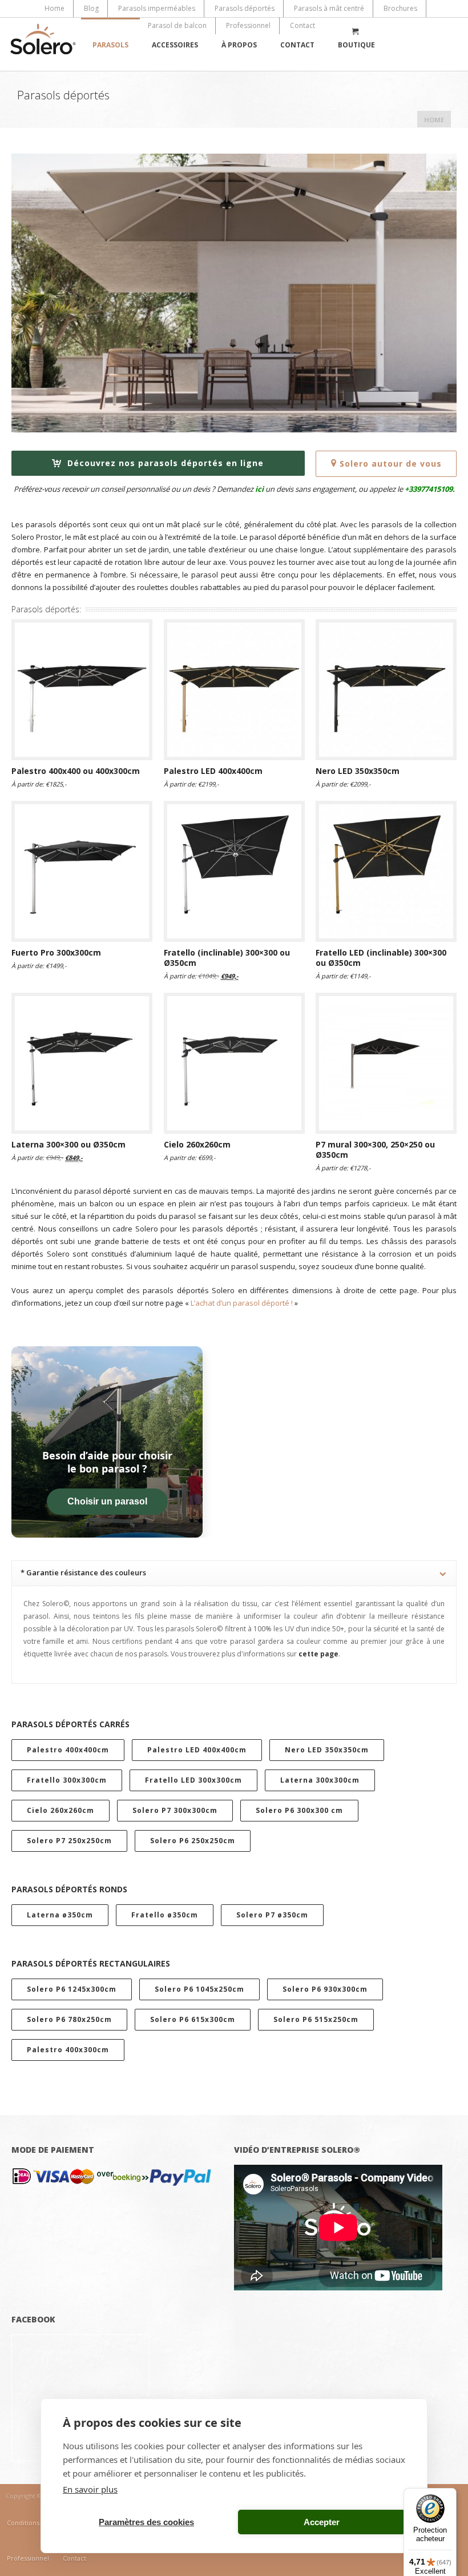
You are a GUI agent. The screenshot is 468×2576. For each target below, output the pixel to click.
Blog (91, 8)
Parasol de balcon (177, 25)
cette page (318, 1654)
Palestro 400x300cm (68, 2050)
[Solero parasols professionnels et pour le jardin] (43, 44)
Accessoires (175, 45)
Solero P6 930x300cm (325, 1989)
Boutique (356, 45)
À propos (239, 45)
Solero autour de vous (391, 464)
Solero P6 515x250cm (316, 2019)
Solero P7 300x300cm (175, 1810)
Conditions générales (39, 2523)
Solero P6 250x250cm (193, 1841)
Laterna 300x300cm (320, 1780)
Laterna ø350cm (60, 1915)
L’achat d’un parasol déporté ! (242, 1303)
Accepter (322, 2522)
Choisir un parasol (107, 1501)
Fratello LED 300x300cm (193, 1780)
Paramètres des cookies (146, 2522)
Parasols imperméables (157, 8)
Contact (302, 25)
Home (55, 8)
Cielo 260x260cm (60, 1810)
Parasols (110, 45)
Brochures (400, 8)
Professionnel (248, 25)
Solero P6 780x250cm (69, 2019)
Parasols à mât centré (329, 8)
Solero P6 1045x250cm (199, 1989)
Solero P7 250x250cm (69, 1841)
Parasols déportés (245, 8)
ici (259, 489)
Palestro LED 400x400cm (197, 1750)
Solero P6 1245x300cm (72, 1989)
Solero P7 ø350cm (272, 1915)
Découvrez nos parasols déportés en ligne (164, 463)
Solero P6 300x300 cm (299, 1810)
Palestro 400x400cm (68, 1750)
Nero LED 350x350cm (327, 1750)
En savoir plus (90, 2489)
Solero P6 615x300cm (193, 2019)
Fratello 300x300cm (67, 1780)
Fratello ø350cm (165, 1915)
